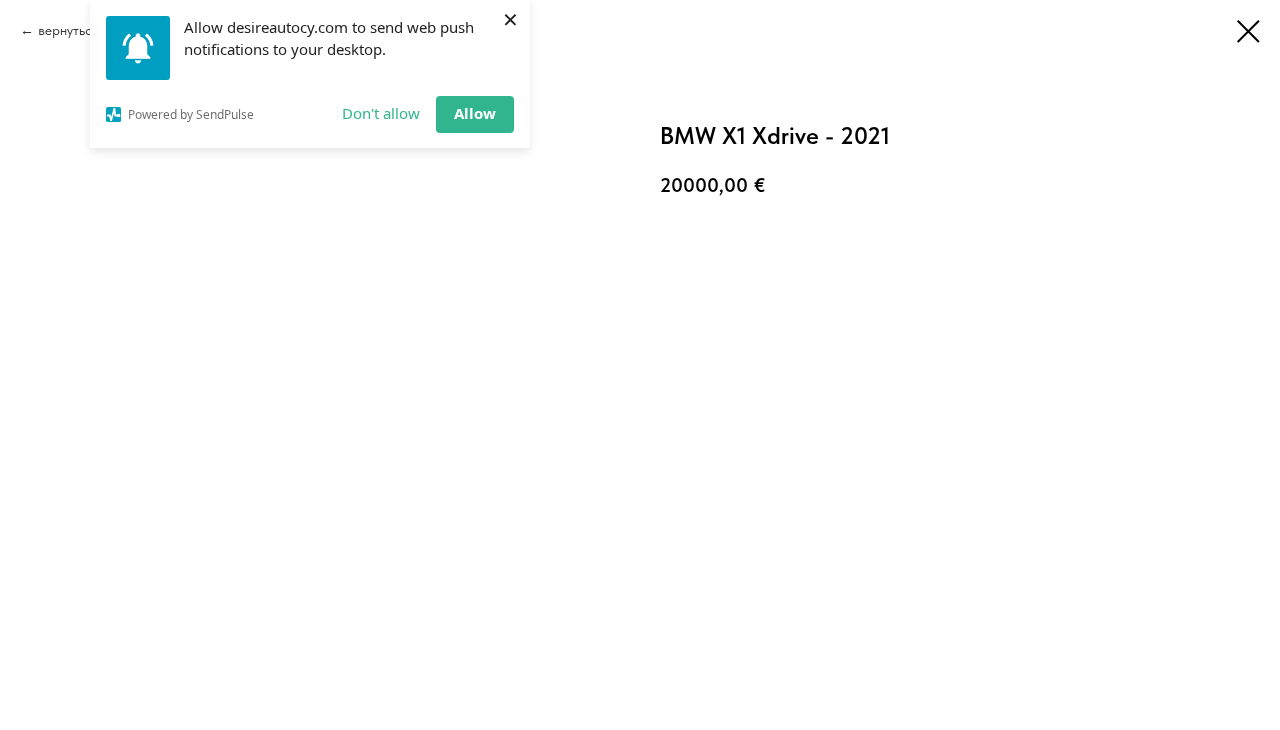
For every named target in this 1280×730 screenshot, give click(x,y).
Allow (475, 113)
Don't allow (381, 113)
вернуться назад (88, 30)
